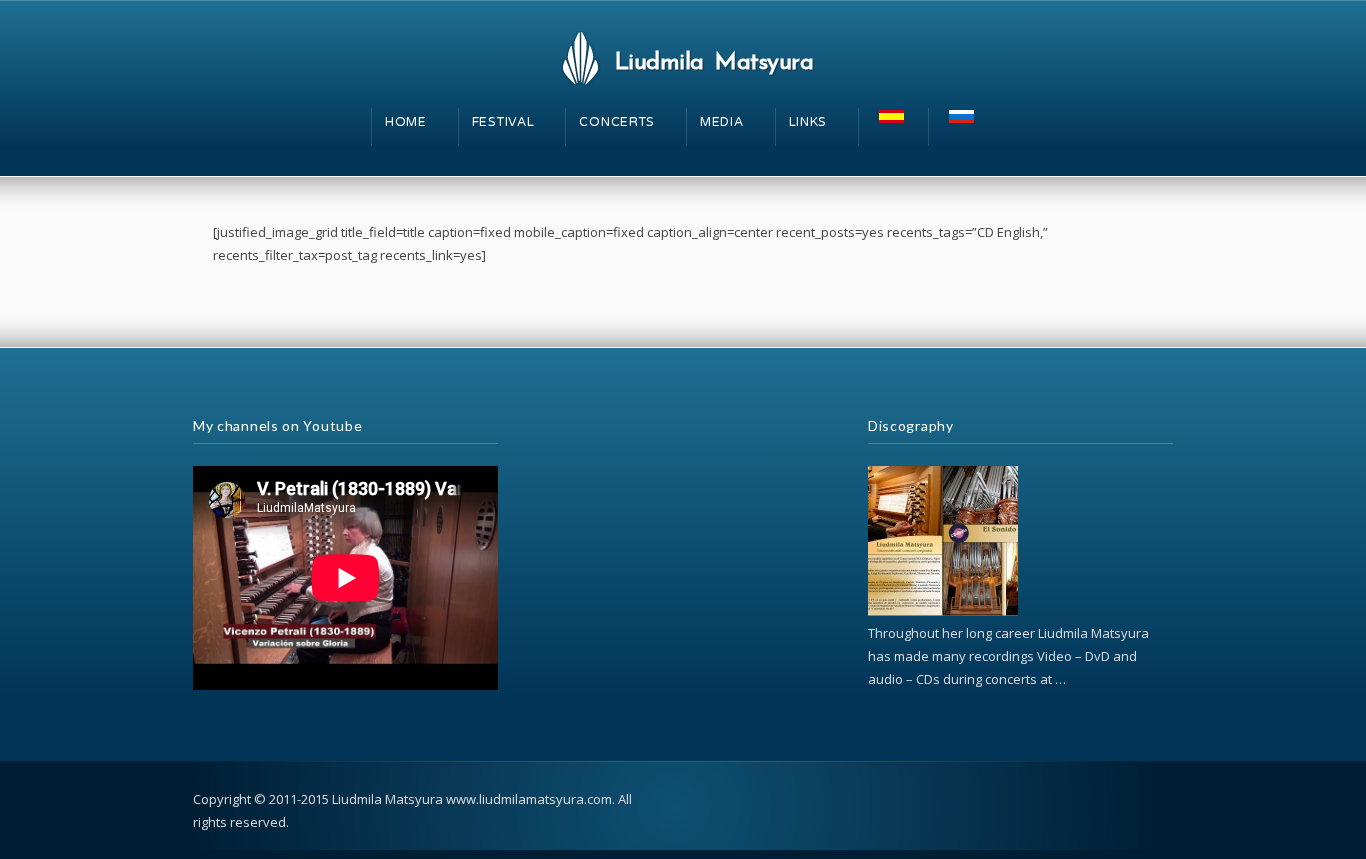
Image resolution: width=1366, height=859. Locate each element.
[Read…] (943, 611)
